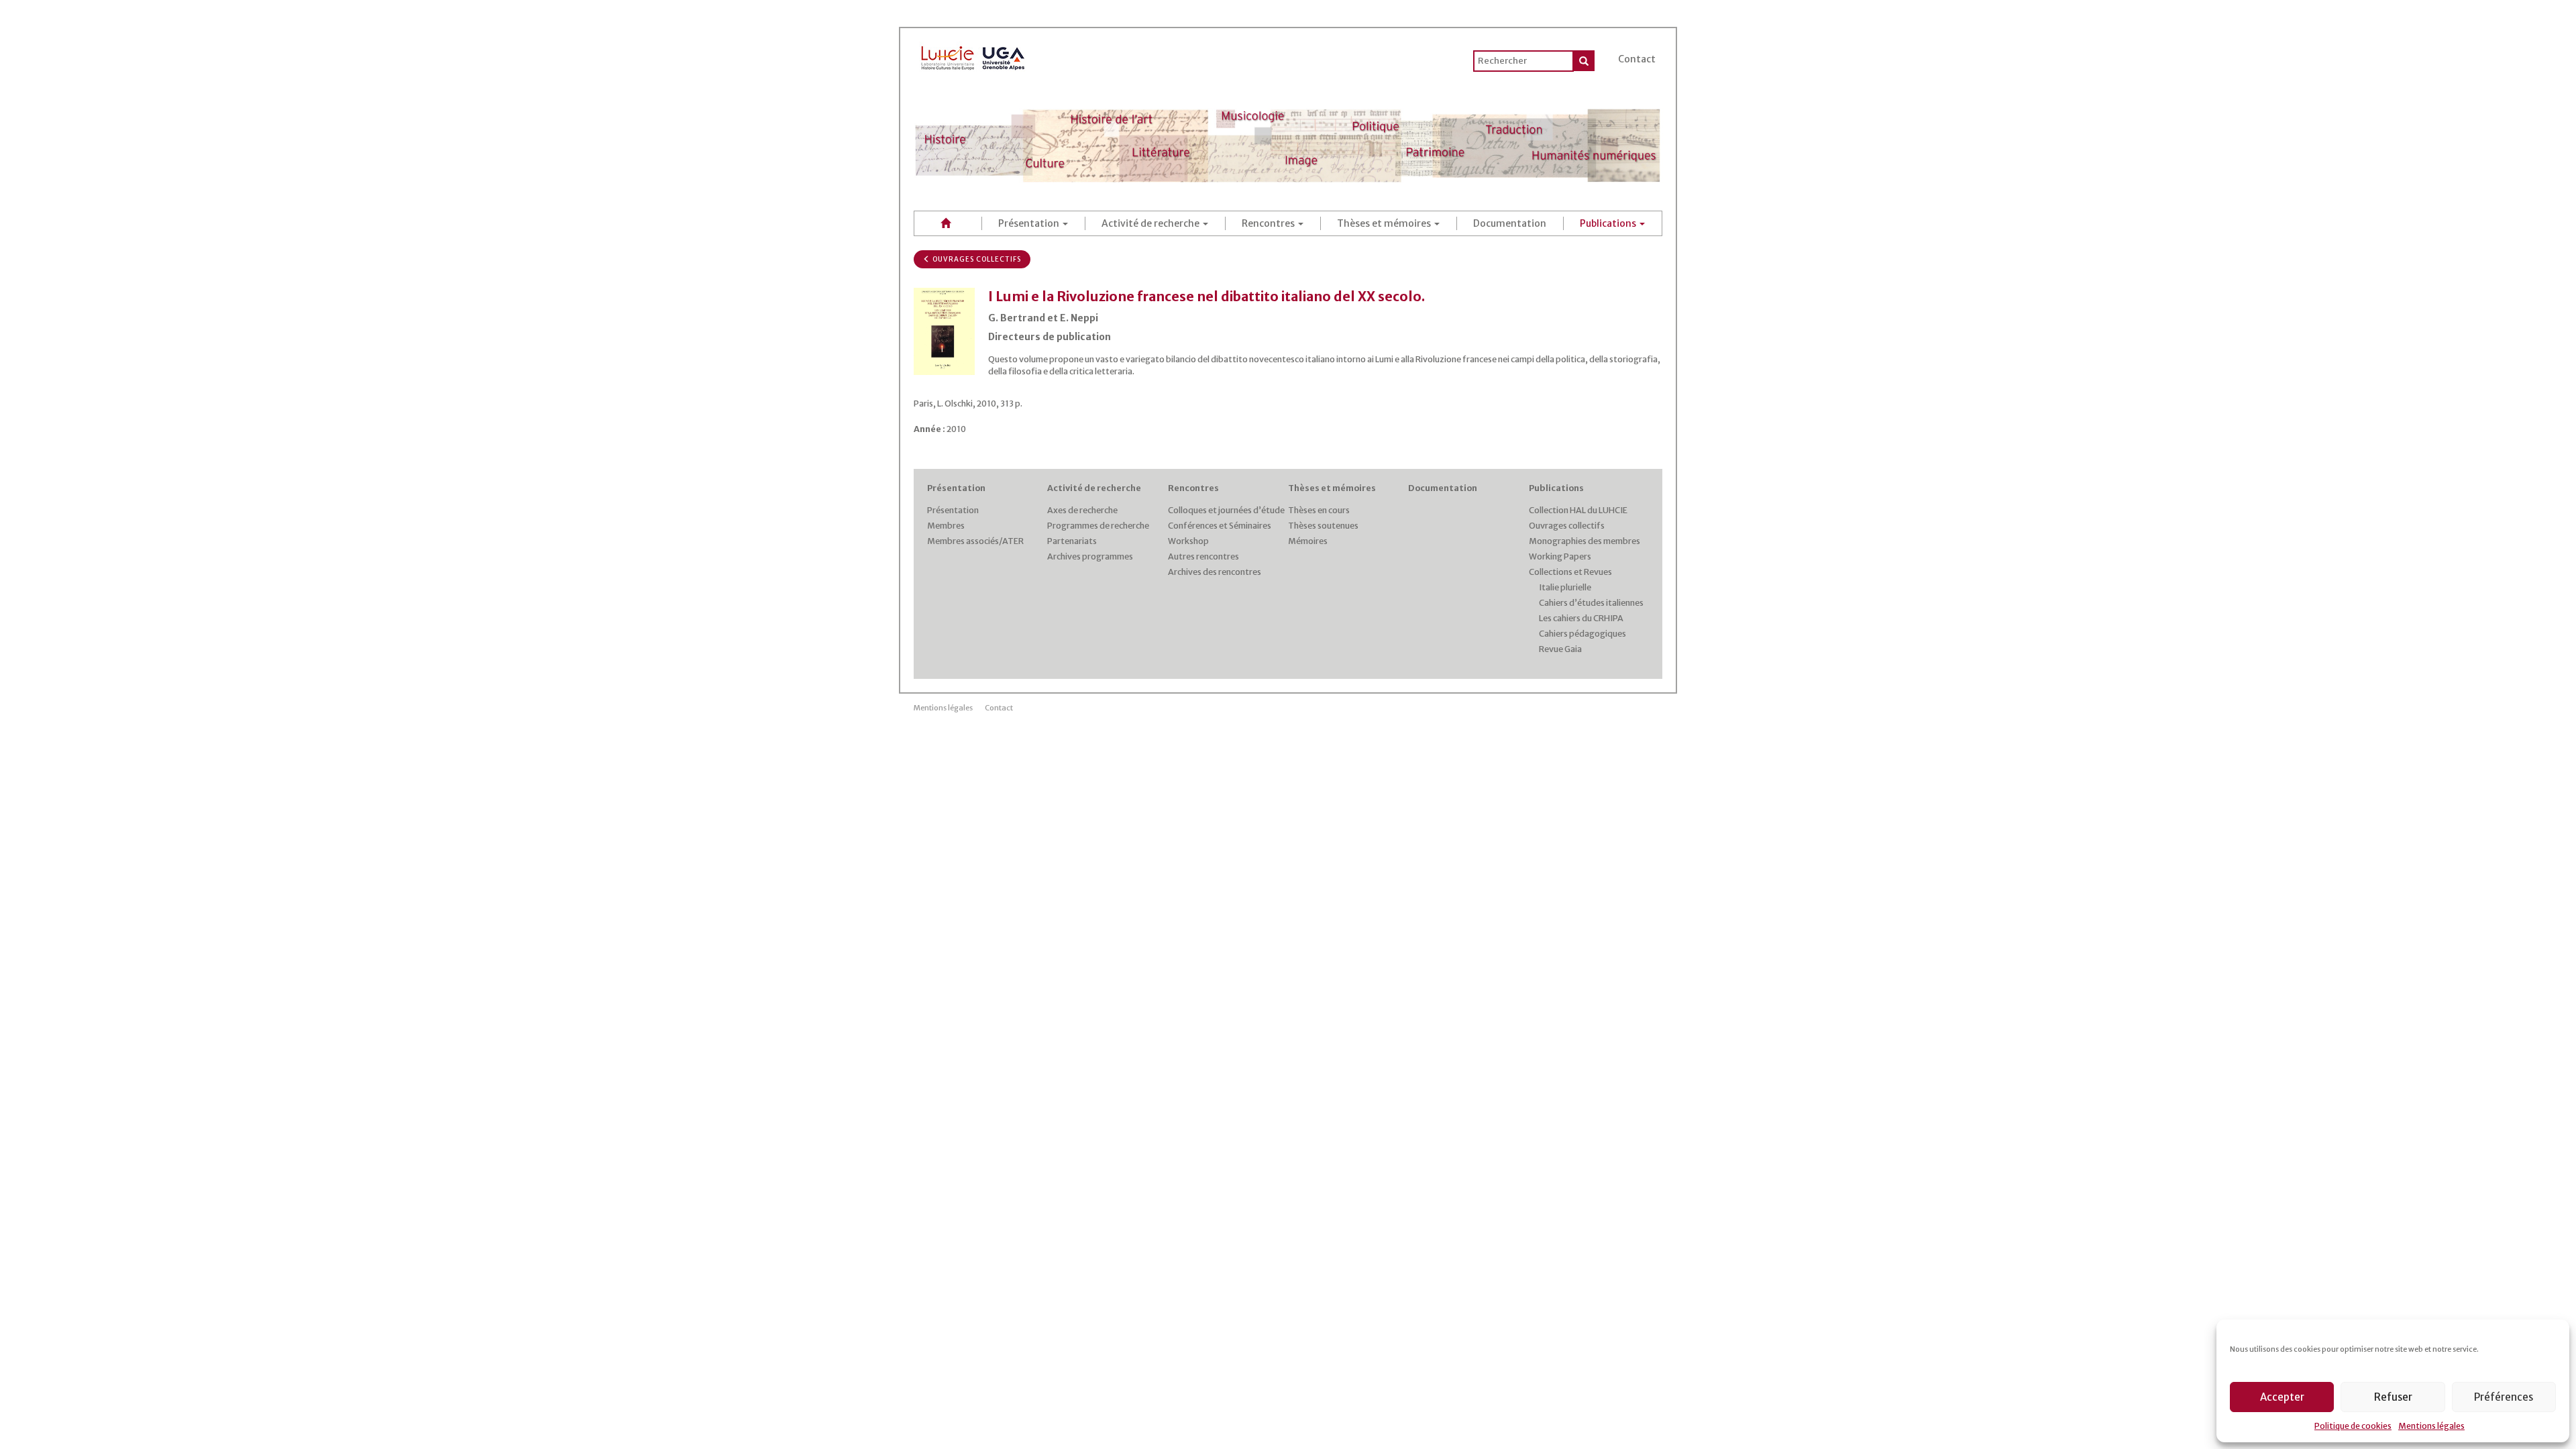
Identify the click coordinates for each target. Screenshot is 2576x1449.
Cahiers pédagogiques (1582, 634)
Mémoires (1308, 541)
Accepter (2282, 1397)
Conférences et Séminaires (1220, 526)
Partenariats (1072, 541)
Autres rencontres (1203, 556)
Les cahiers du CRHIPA (1581, 618)
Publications (1609, 223)
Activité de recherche (1151, 223)
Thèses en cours (1319, 510)
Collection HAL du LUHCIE (1578, 510)
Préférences (2504, 1397)
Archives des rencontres (1215, 572)
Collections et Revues (1570, 572)
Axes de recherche (1082, 510)
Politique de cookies (2353, 1426)
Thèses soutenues (1323, 526)
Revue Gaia (1560, 649)
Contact (1637, 59)
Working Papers (1560, 556)
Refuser (2393, 1397)
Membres (946, 526)
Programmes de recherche (1098, 526)
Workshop (1188, 541)
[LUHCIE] (973, 56)
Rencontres (1269, 223)
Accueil (948, 223)
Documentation (1510, 223)
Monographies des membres (1585, 541)
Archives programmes (1090, 556)
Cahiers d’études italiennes (1591, 603)
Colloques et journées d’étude (1226, 510)
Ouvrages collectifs (976, 259)
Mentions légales (2431, 1426)
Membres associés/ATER (975, 541)
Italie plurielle (1565, 587)
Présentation (1030, 223)
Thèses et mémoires (1385, 223)
